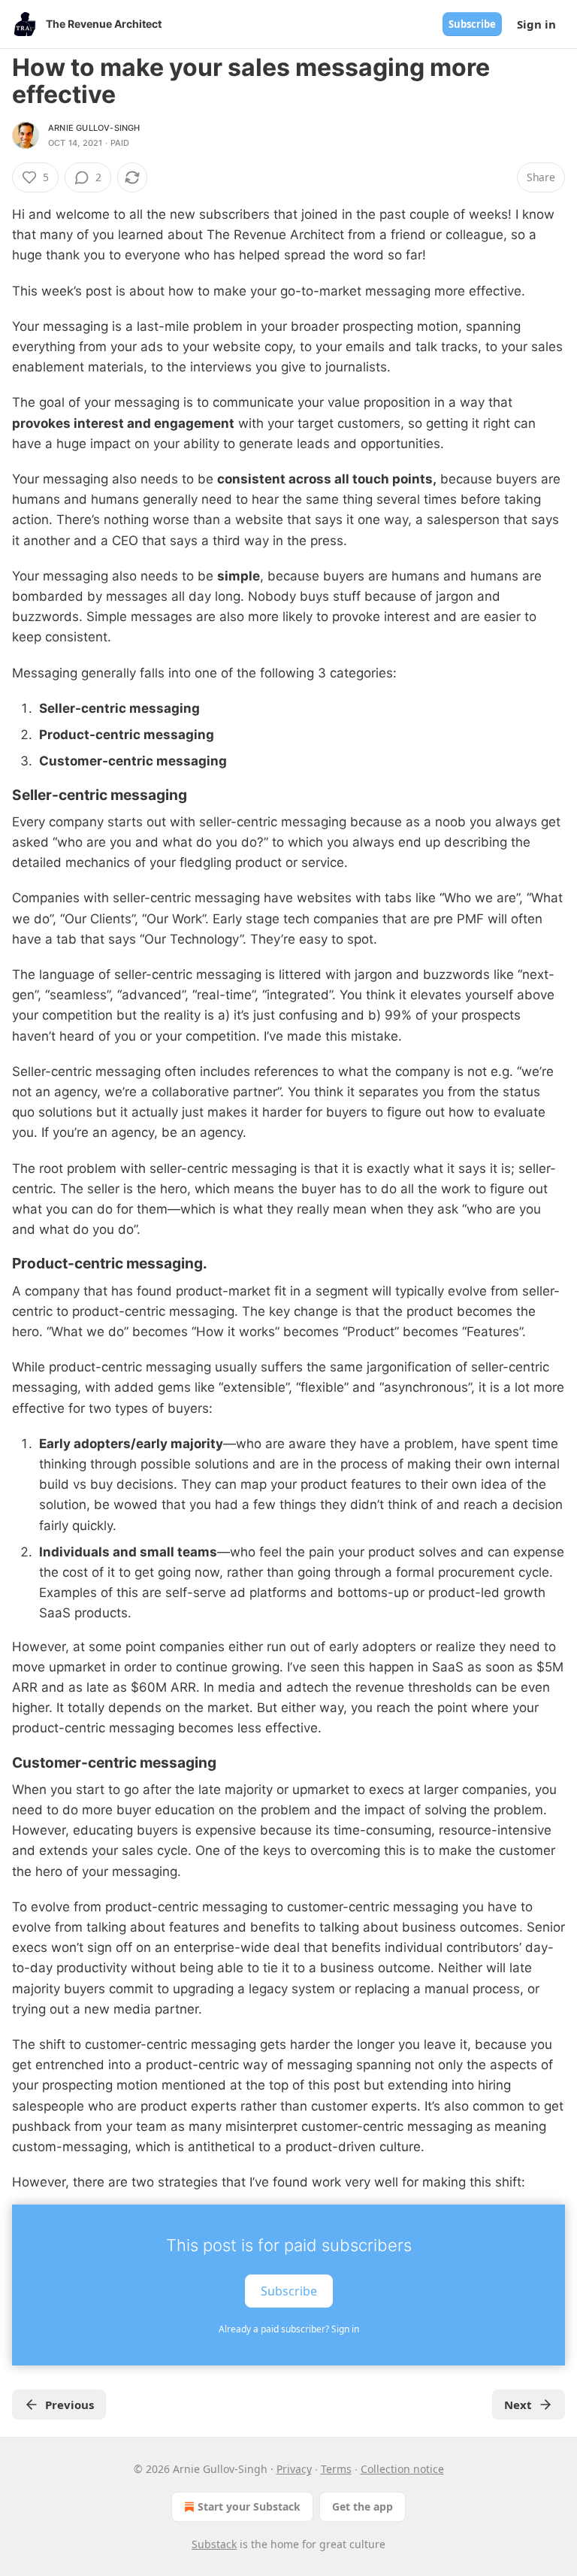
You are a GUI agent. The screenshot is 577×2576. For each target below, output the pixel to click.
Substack (214, 2544)
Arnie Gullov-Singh (94, 128)
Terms (336, 2469)
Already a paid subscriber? (289, 2329)
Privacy (294, 2469)
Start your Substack (249, 2506)
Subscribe (472, 24)
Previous (69, 2405)
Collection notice (402, 2469)
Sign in (536, 24)
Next (518, 2405)
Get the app (363, 2506)
